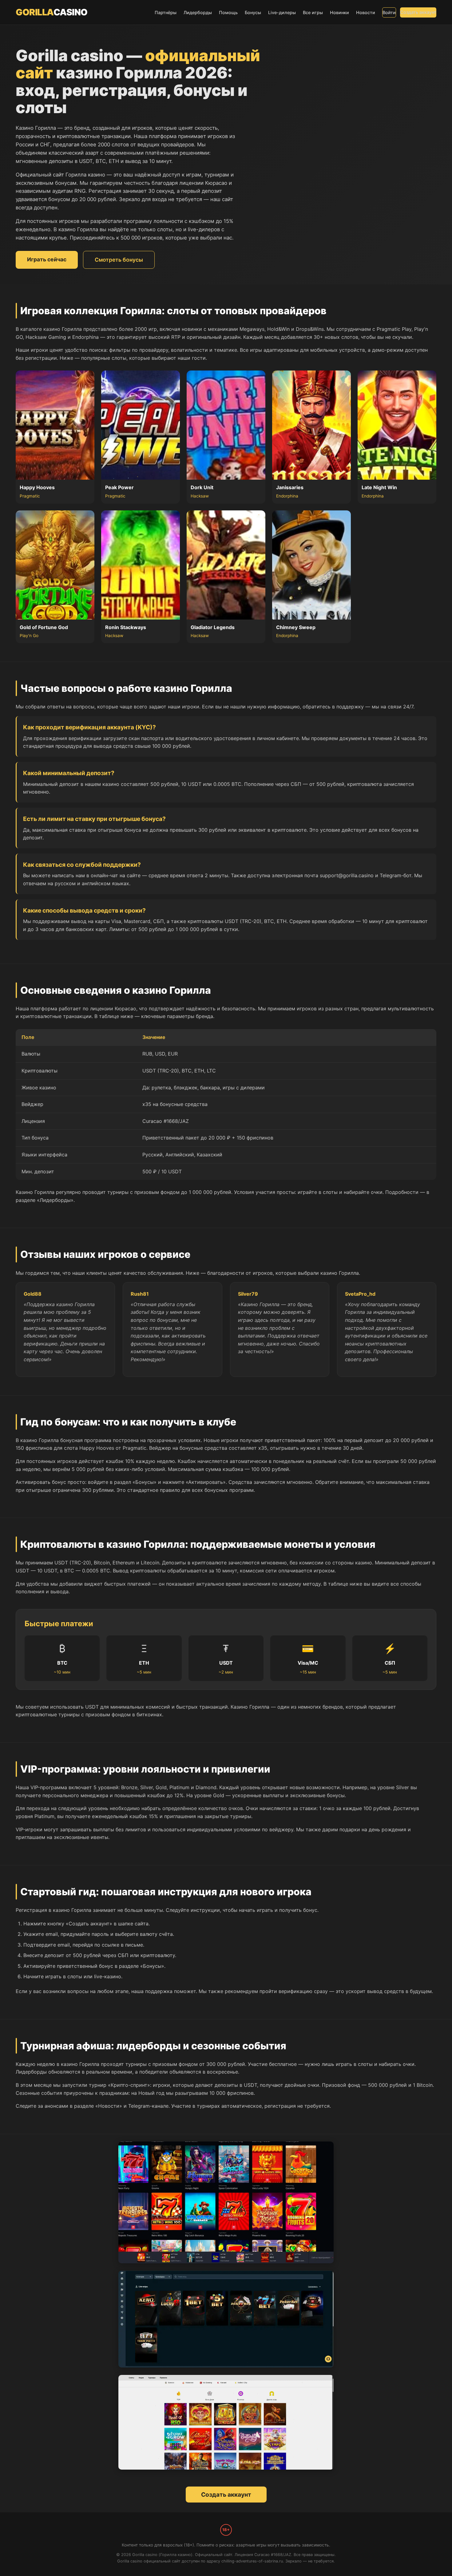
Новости (366, 12)
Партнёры (166, 12)
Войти (389, 12)
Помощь (228, 12)
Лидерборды (198, 12)
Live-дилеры (282, 12)
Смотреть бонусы (119, 260)
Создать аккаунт (418, 12)
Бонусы (253, 12)
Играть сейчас (47, 259)
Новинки (339, 12)
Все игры (313, 12)
